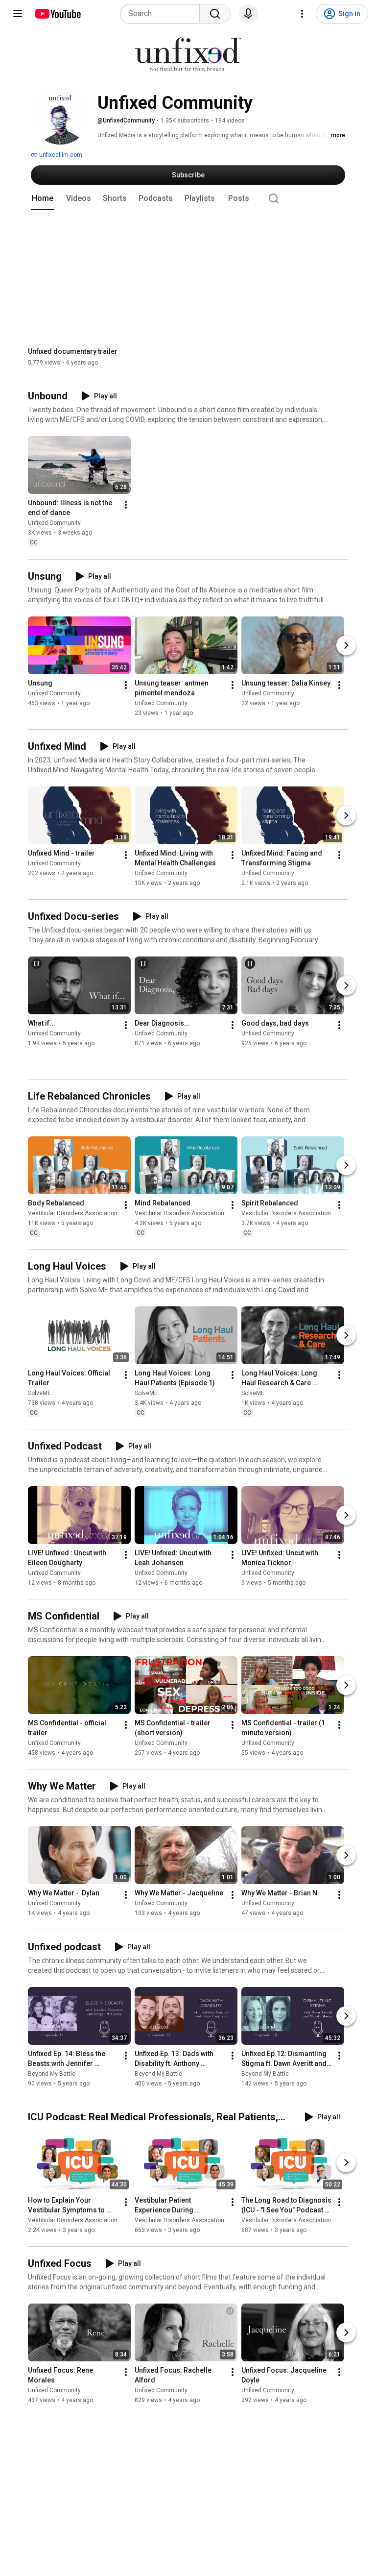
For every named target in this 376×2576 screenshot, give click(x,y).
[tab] (43, 198)
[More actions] (126, 505)
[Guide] (18, 14)
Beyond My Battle (52, 2074)
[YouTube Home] (58, 14)
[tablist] (188, 198)
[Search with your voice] (248, 14)
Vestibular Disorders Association (73, 1213)
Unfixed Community (54, 523)
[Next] (346, 645)
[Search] (215, 14)
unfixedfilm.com (60, 155)
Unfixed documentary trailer (73, 351)
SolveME (39, 1393)
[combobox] (163, 14)
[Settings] (302, 14)
